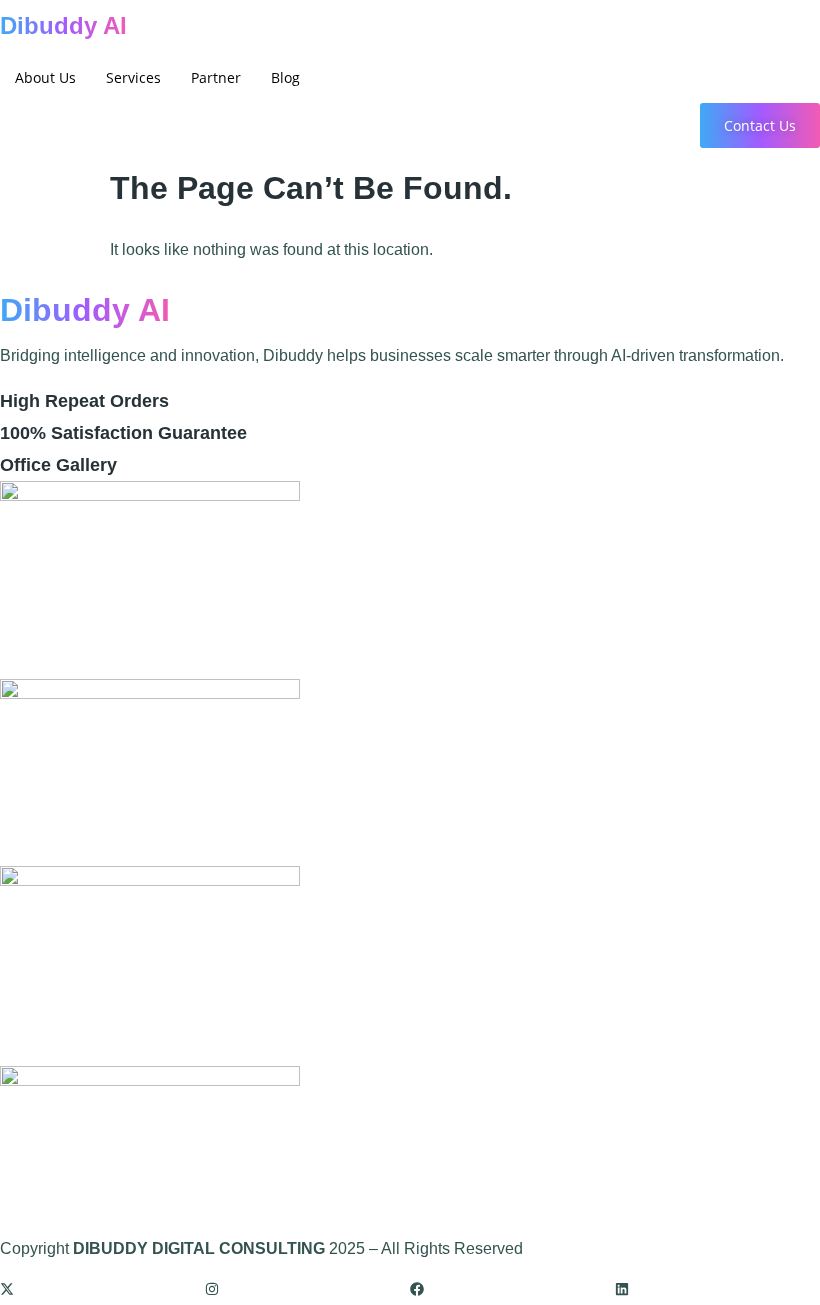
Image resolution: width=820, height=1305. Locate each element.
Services (133, 77)
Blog (285, 77)
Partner (216, 77)
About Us (45, 77)
